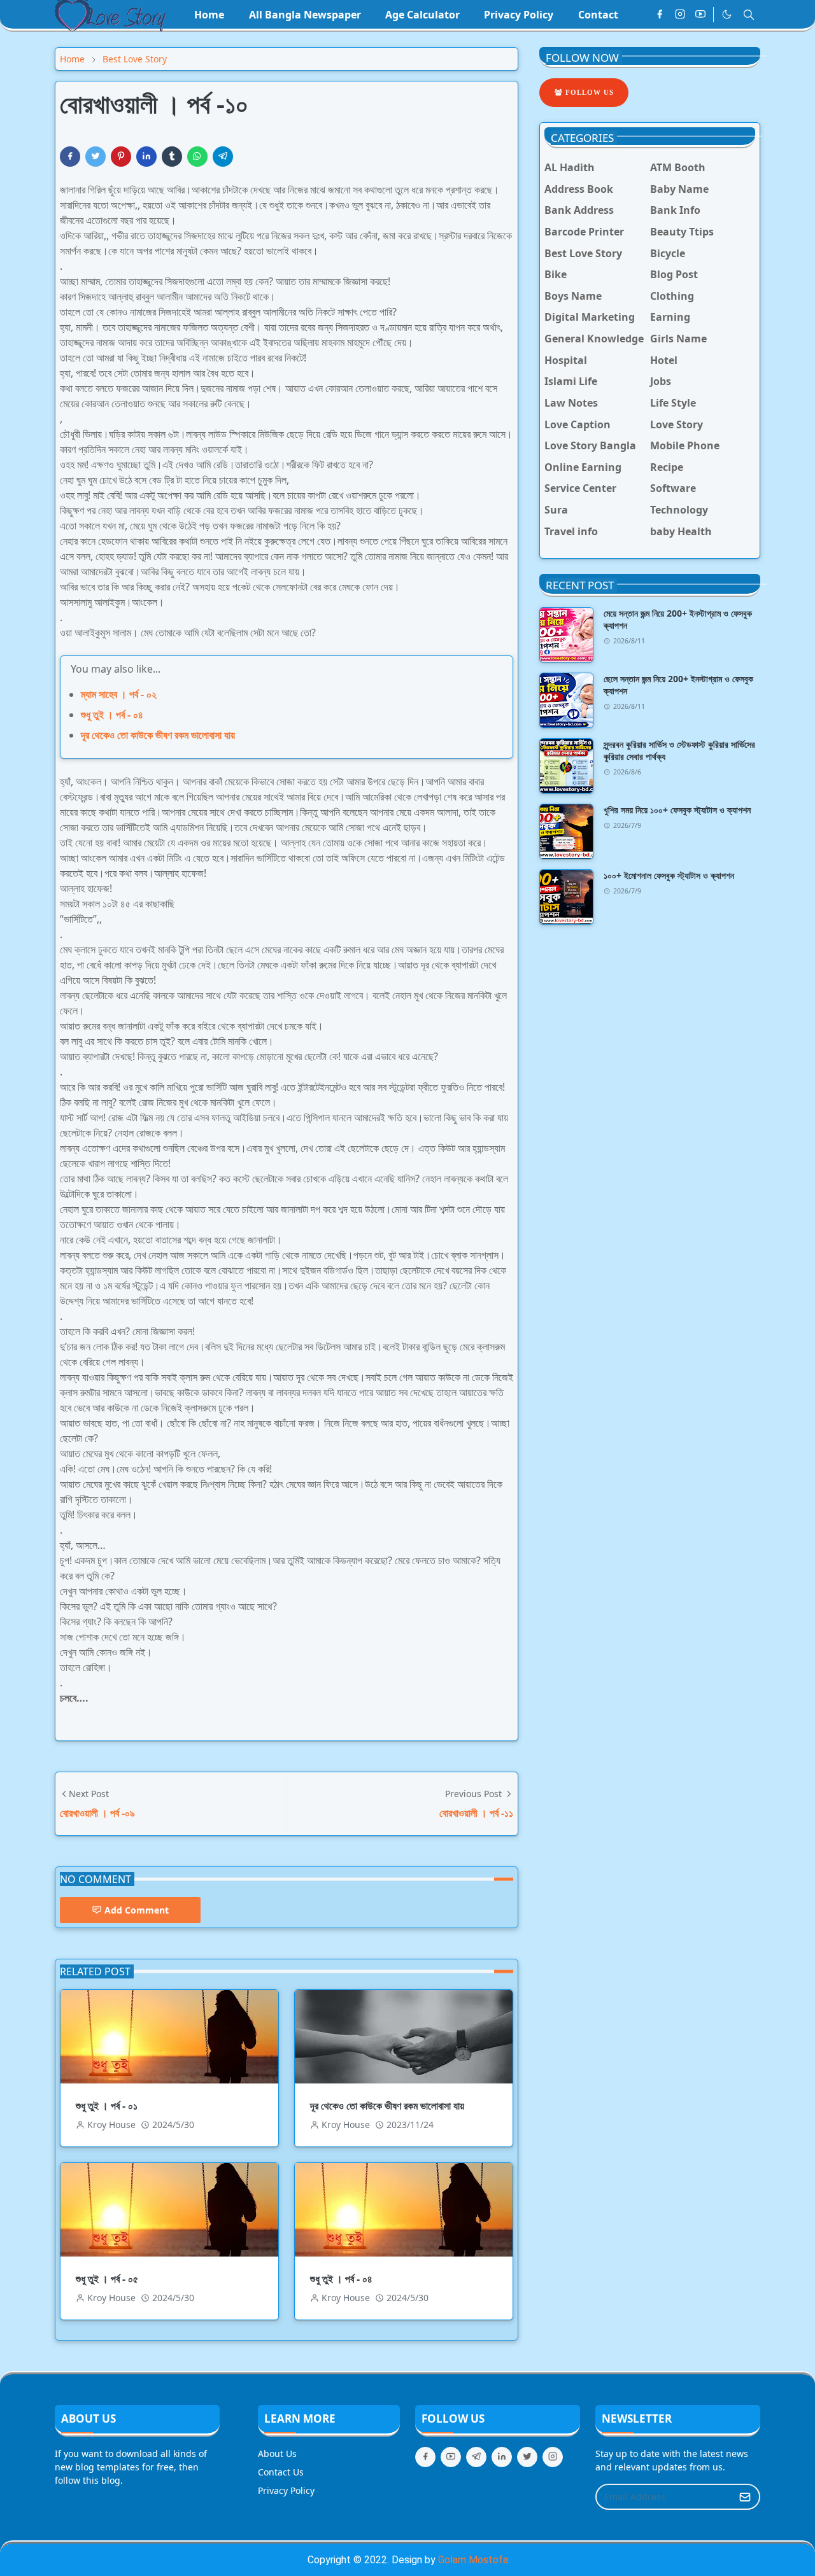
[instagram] (680, 15)
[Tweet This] (96, 157)
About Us (277, 2453)
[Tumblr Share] (172, 157)
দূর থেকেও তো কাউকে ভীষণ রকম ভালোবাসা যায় (158, 735)
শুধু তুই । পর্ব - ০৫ (107, 2279)
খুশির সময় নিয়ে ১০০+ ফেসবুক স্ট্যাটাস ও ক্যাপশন (677, 810)
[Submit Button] (745, 2497)
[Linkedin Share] (146, 157)
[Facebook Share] (70, 157)
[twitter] (527, 2457)
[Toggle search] (749, 15)
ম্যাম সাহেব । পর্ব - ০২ (119, 694)
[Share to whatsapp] (197, 157)
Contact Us (281, 2472)
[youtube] (700, 15)
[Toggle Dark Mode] (727, 14)
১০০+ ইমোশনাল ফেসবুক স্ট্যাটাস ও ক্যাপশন (669, 875)
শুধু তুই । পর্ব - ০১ (107, 2106)
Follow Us (588, 92)
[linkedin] (502, 2457)
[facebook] (660, 15)
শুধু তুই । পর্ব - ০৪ (112, 715)
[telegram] (476, 2457)
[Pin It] (121, 157)
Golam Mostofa (473, 2560)
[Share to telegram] (223, 157)
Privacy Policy (286, 2490)
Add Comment (137, 1910)
